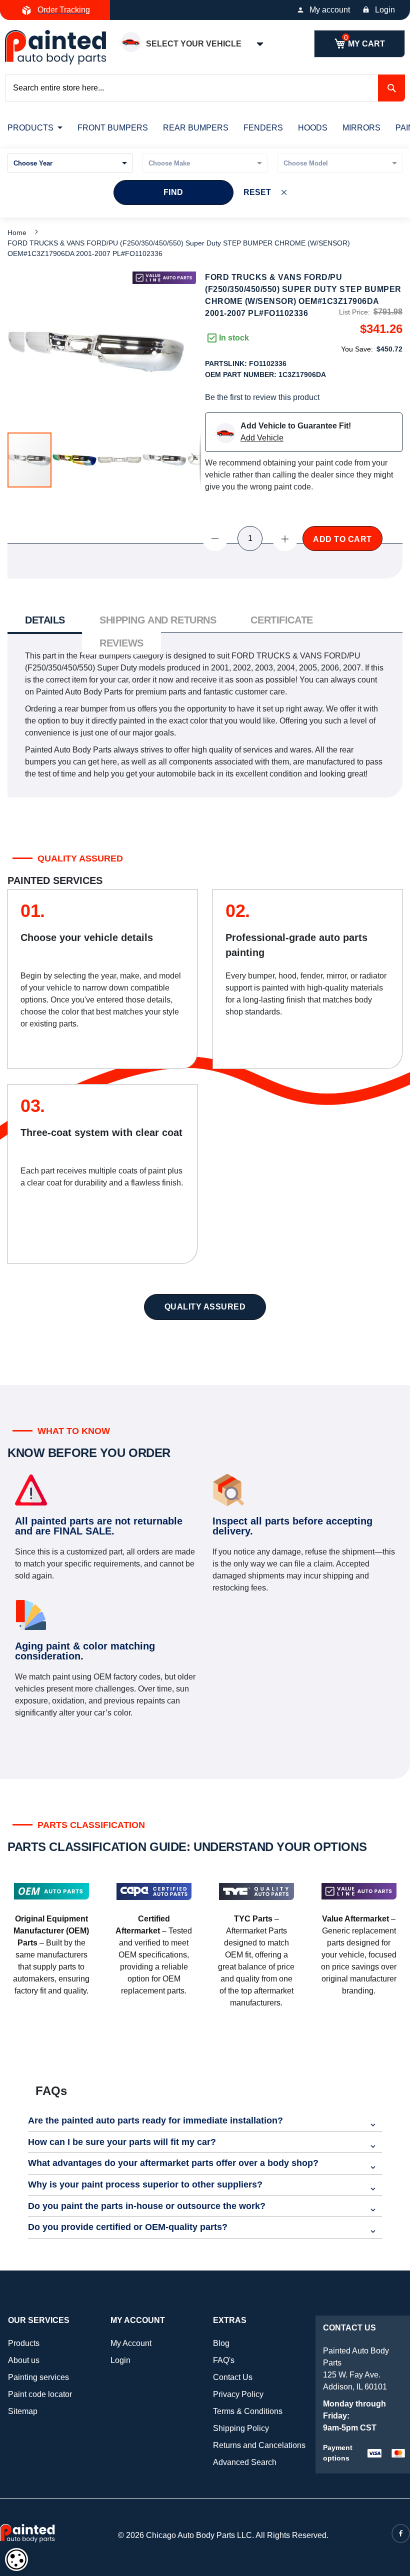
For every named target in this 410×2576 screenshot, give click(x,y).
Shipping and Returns (158, 620)
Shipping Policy (241, 2428)
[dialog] (16, 2559)
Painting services (38, 2377)
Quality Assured (205, 1307)
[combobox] (205, 88)
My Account (131, 2343)
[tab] (45, 621)
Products (24, 2343)
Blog (221, 2343)
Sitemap (23, 2411)
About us (24, 2360)
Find (173, 192)
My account (330, 10)
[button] (75, 460)
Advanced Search (245, 2462)
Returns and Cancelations (259, 2445)
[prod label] (164, 278)
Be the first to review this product (262, 397)
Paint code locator (40, 2394)
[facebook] (401, 2533)
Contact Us (233, 2377)
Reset (257, 192)
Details (45, 620)
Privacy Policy (238, 2394)
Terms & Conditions (248, 2411)
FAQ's (224, 2360)
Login (385, 10)
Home (17, 232)
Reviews (121, 643)
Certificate (281, 620)
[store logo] (55, 47)
